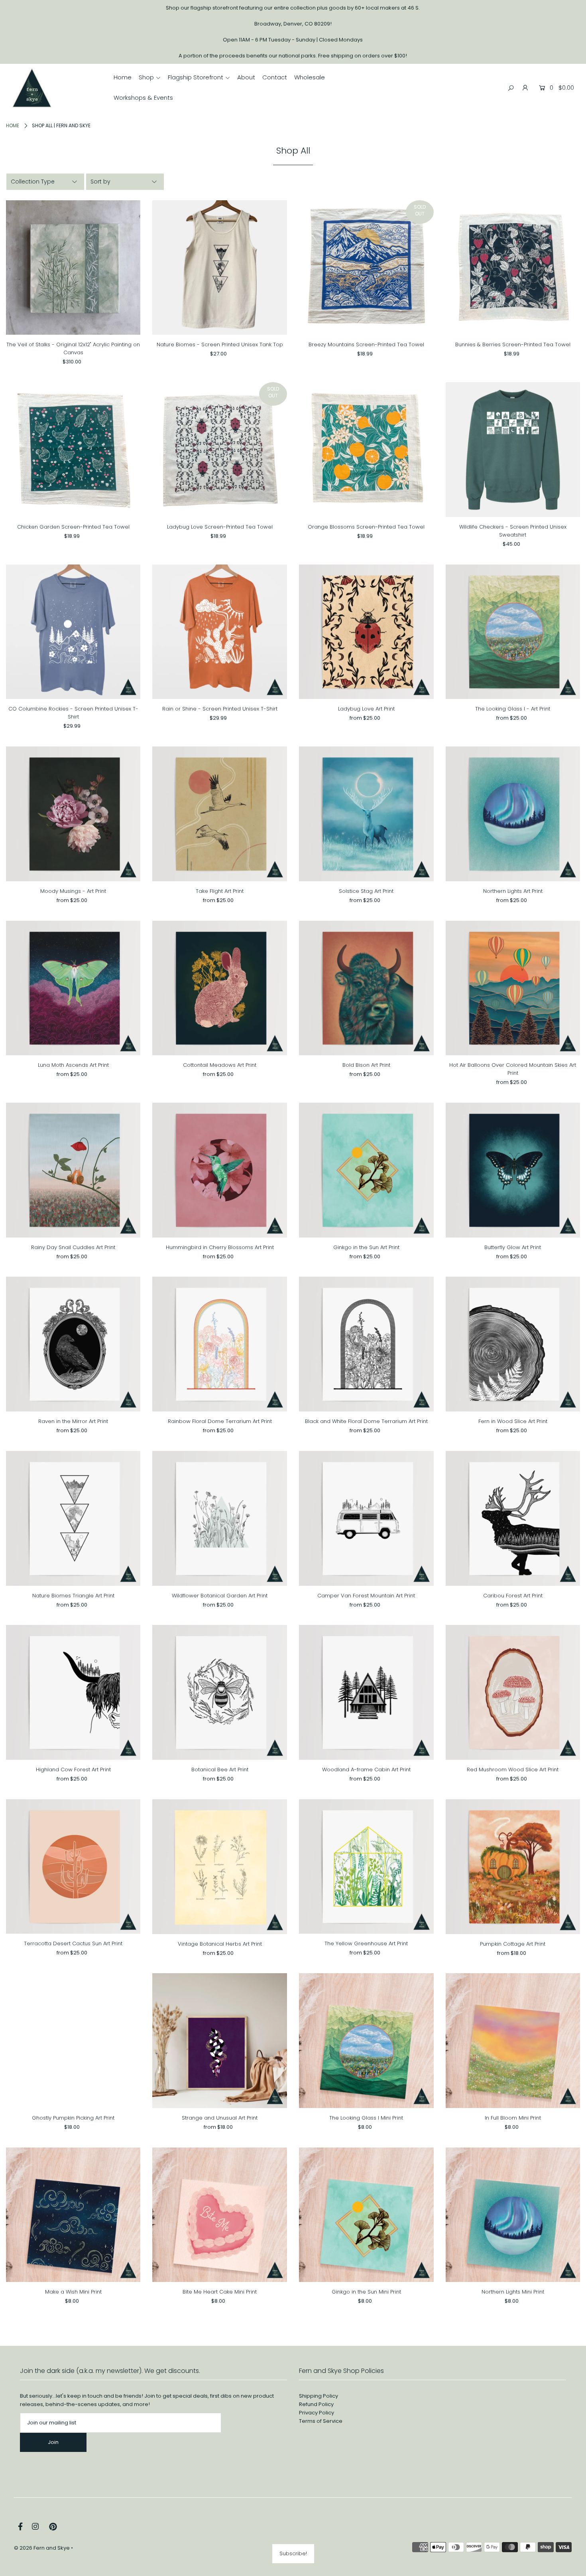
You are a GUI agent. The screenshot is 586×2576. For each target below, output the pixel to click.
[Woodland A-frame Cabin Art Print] (366, 1692)
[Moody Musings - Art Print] (73, 814)
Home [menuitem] (123, 77)
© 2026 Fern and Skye (42, 2548)
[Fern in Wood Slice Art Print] (513, 1344)
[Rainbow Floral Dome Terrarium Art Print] (220, 1344)
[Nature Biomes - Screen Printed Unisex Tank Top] (220, 268)
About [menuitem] (246, 77)
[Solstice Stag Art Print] (366, 814)
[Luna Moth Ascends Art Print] (73, 988)
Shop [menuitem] (146, 77)
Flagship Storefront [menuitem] (196, 77)
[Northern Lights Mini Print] (513, 2215)
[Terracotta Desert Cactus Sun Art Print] (73, 1867)
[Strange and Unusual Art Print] (220, 2041)
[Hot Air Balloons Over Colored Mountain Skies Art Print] (513, 988)
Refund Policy (316, 2404)
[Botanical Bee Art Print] (220, 1692)
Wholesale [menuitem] (310, 77)
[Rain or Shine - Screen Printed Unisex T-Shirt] (220, 632)
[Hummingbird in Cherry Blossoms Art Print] (220, 1170)
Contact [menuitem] (275, 77)
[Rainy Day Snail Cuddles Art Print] (73, 1170)
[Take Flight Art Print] (220, 814)
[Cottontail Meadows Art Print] (220, 988)
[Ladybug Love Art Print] (366, 632)
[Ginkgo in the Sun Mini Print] (366, 2215)
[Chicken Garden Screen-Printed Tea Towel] (73, 450)
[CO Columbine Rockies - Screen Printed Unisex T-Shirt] (73, 632)
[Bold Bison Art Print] (366, 988)
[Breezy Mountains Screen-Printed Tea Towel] (366, 268)
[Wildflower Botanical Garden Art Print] (220, 1518)
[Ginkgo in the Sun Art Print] (366, 1170)
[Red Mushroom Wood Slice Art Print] (513, 1692)
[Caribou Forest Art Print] (513, 1518)
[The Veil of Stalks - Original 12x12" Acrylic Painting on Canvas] (73, 268)
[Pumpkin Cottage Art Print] (513, 1867)
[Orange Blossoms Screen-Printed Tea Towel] (366, 450)
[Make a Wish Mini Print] (73, 2215)
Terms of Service (321, 2421)
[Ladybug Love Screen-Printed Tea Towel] (220, 450)
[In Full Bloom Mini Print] (513, 2041)
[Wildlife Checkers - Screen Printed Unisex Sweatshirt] (513, 450)
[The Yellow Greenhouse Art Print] (366, 1867)
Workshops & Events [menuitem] (143, 98)
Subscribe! (293, 2553)
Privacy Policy (317, 2413)
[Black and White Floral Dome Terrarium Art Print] (366, 1344)
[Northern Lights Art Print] (513, 814)
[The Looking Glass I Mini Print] (366, 2041)
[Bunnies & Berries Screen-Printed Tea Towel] (513, 268)
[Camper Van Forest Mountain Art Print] (366, 1518)
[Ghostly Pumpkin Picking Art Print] (73, 2041)
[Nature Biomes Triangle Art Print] (73, 1518)
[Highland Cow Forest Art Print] (73, 1692)
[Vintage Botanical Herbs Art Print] (220, 1867)
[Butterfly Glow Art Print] (513, 1170)
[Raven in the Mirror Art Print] (73, 1344)
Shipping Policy (319, 2396)
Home (13, 125)
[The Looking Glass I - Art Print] (513, 632)
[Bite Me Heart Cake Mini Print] (220, 2215)
